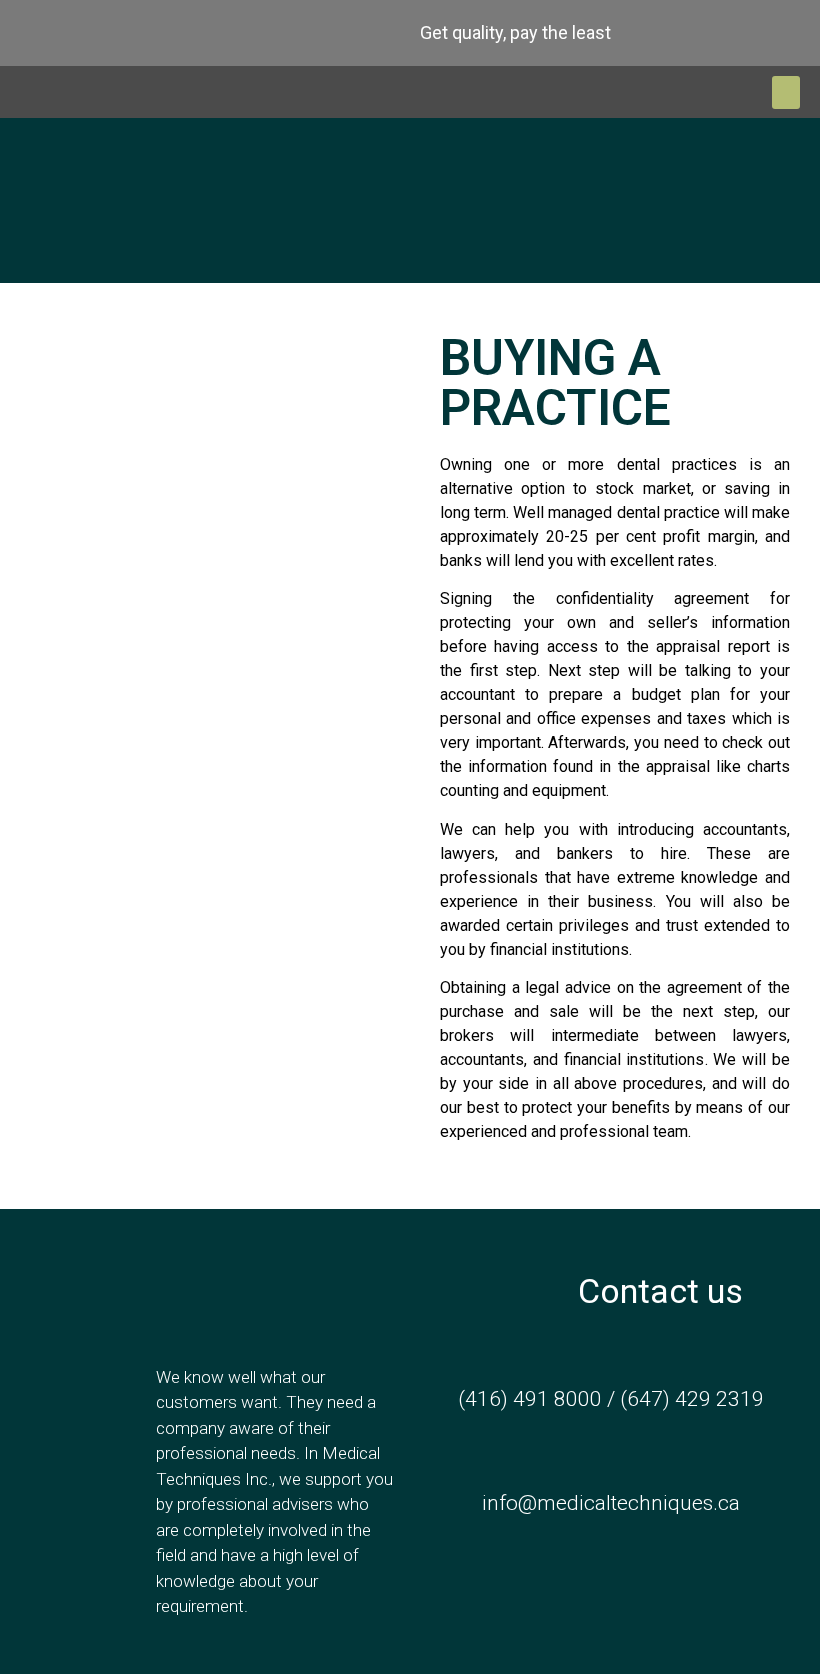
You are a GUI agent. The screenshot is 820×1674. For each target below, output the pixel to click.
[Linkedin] (186, 33)
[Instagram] (135, 33)
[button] (786, 92)
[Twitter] (84, 33)
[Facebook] (33, 33)
